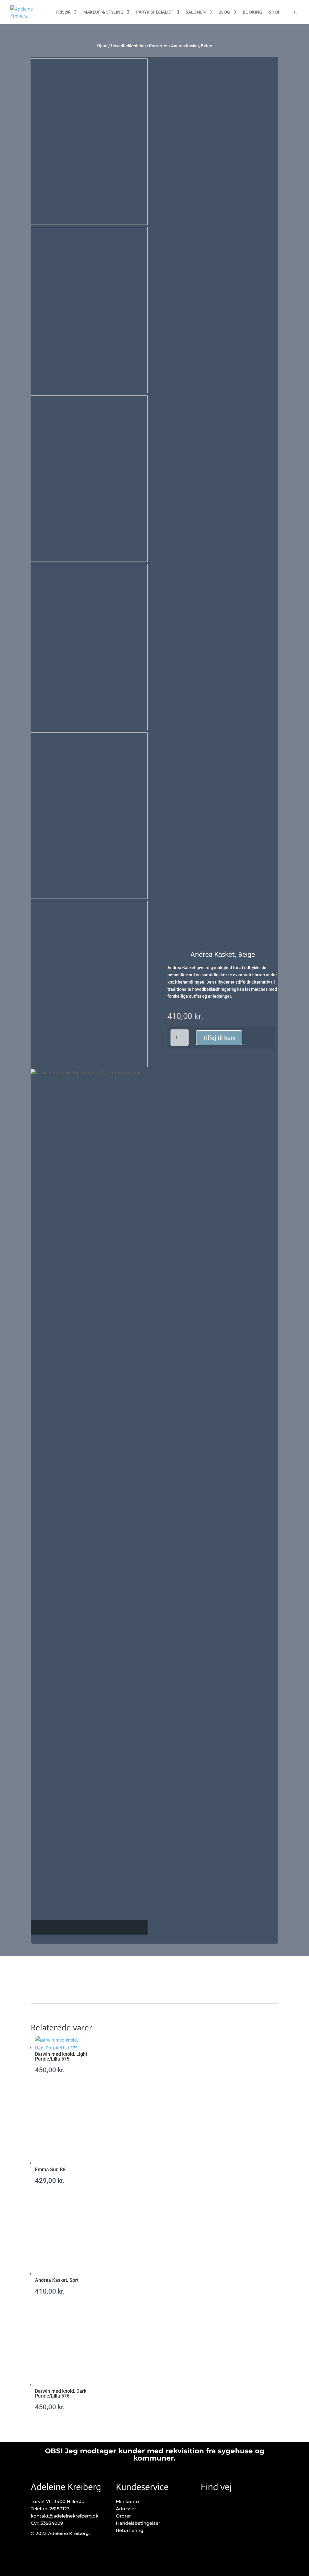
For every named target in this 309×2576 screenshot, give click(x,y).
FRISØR (63, 12)
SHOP (275, 12)
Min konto (127, 2501)
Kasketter (158, 46)
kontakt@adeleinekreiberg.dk (65, 2516)
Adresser (126, 2509)
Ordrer (123, 2516)
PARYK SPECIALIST (155, 12)
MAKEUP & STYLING (103, 12)
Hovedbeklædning (128, 46)
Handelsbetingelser (138, 2523)
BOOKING (252, 12)
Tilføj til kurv (219, 1038)
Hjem (102, 46)
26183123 (60, 2509)
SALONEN (196, 12)
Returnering (130, 2530)
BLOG (224, 12)
